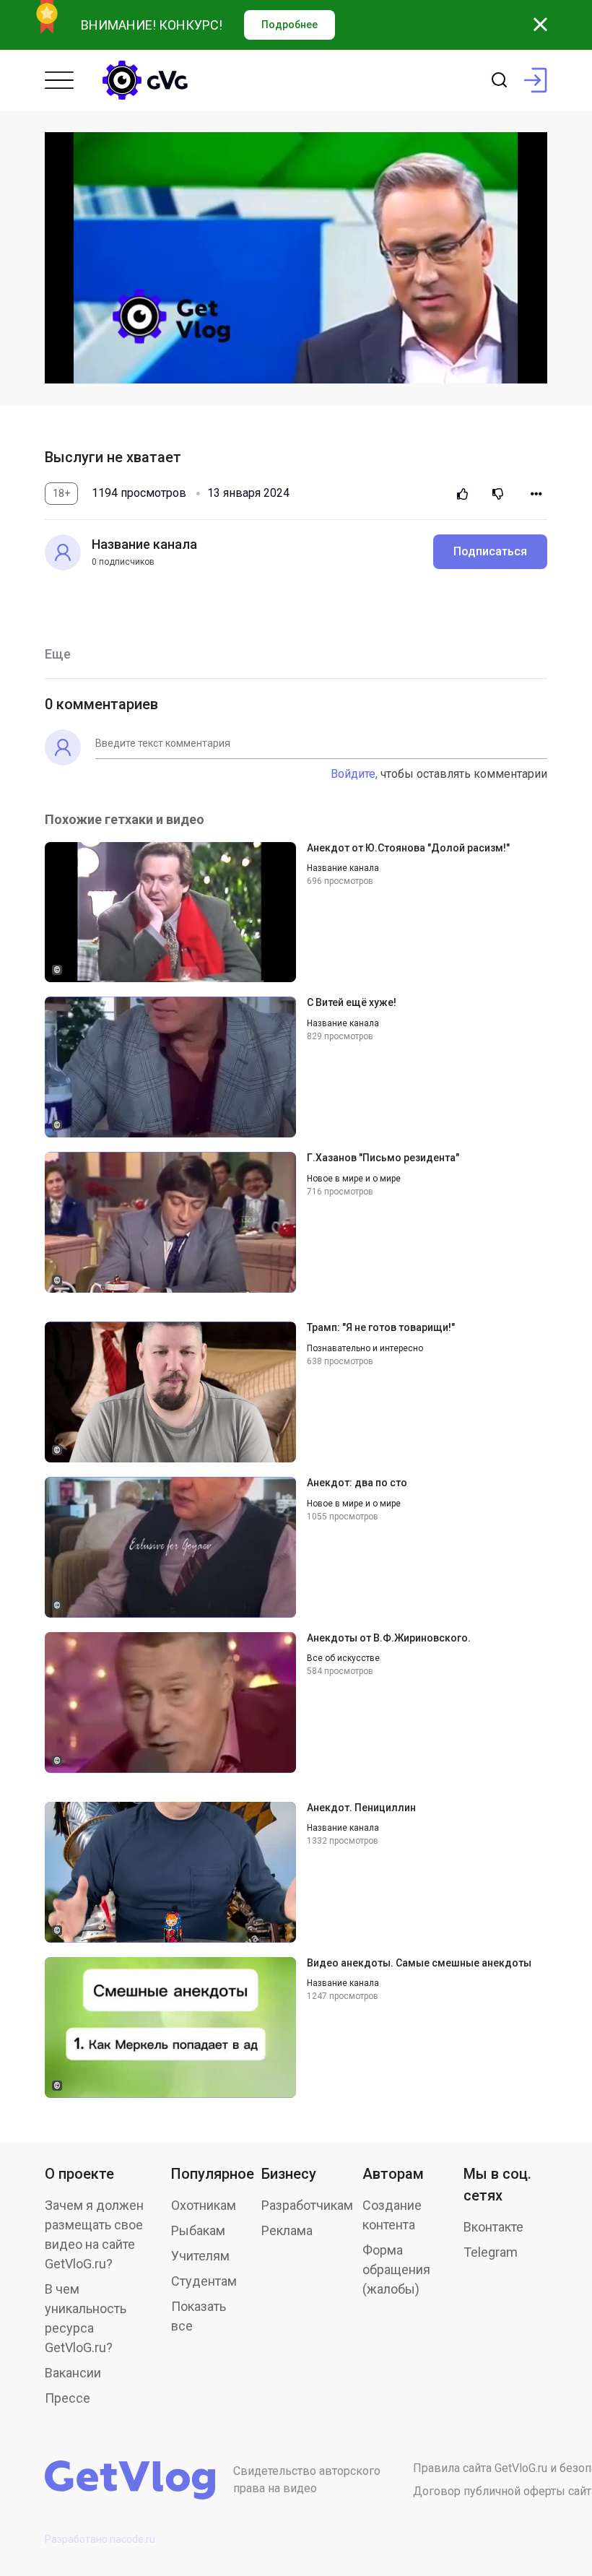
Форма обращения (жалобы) (396, 2269)
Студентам (204, 2281)
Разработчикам (307, 2205)
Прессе (68, 2398)
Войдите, (354, 774)
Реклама (287, 2230)
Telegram (491, 2252)
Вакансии (73, 2373)
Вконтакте (493, 2227)
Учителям (200, 2256)
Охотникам (204, 2205)
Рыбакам (198, 2230)
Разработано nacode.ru (100, 2539)
